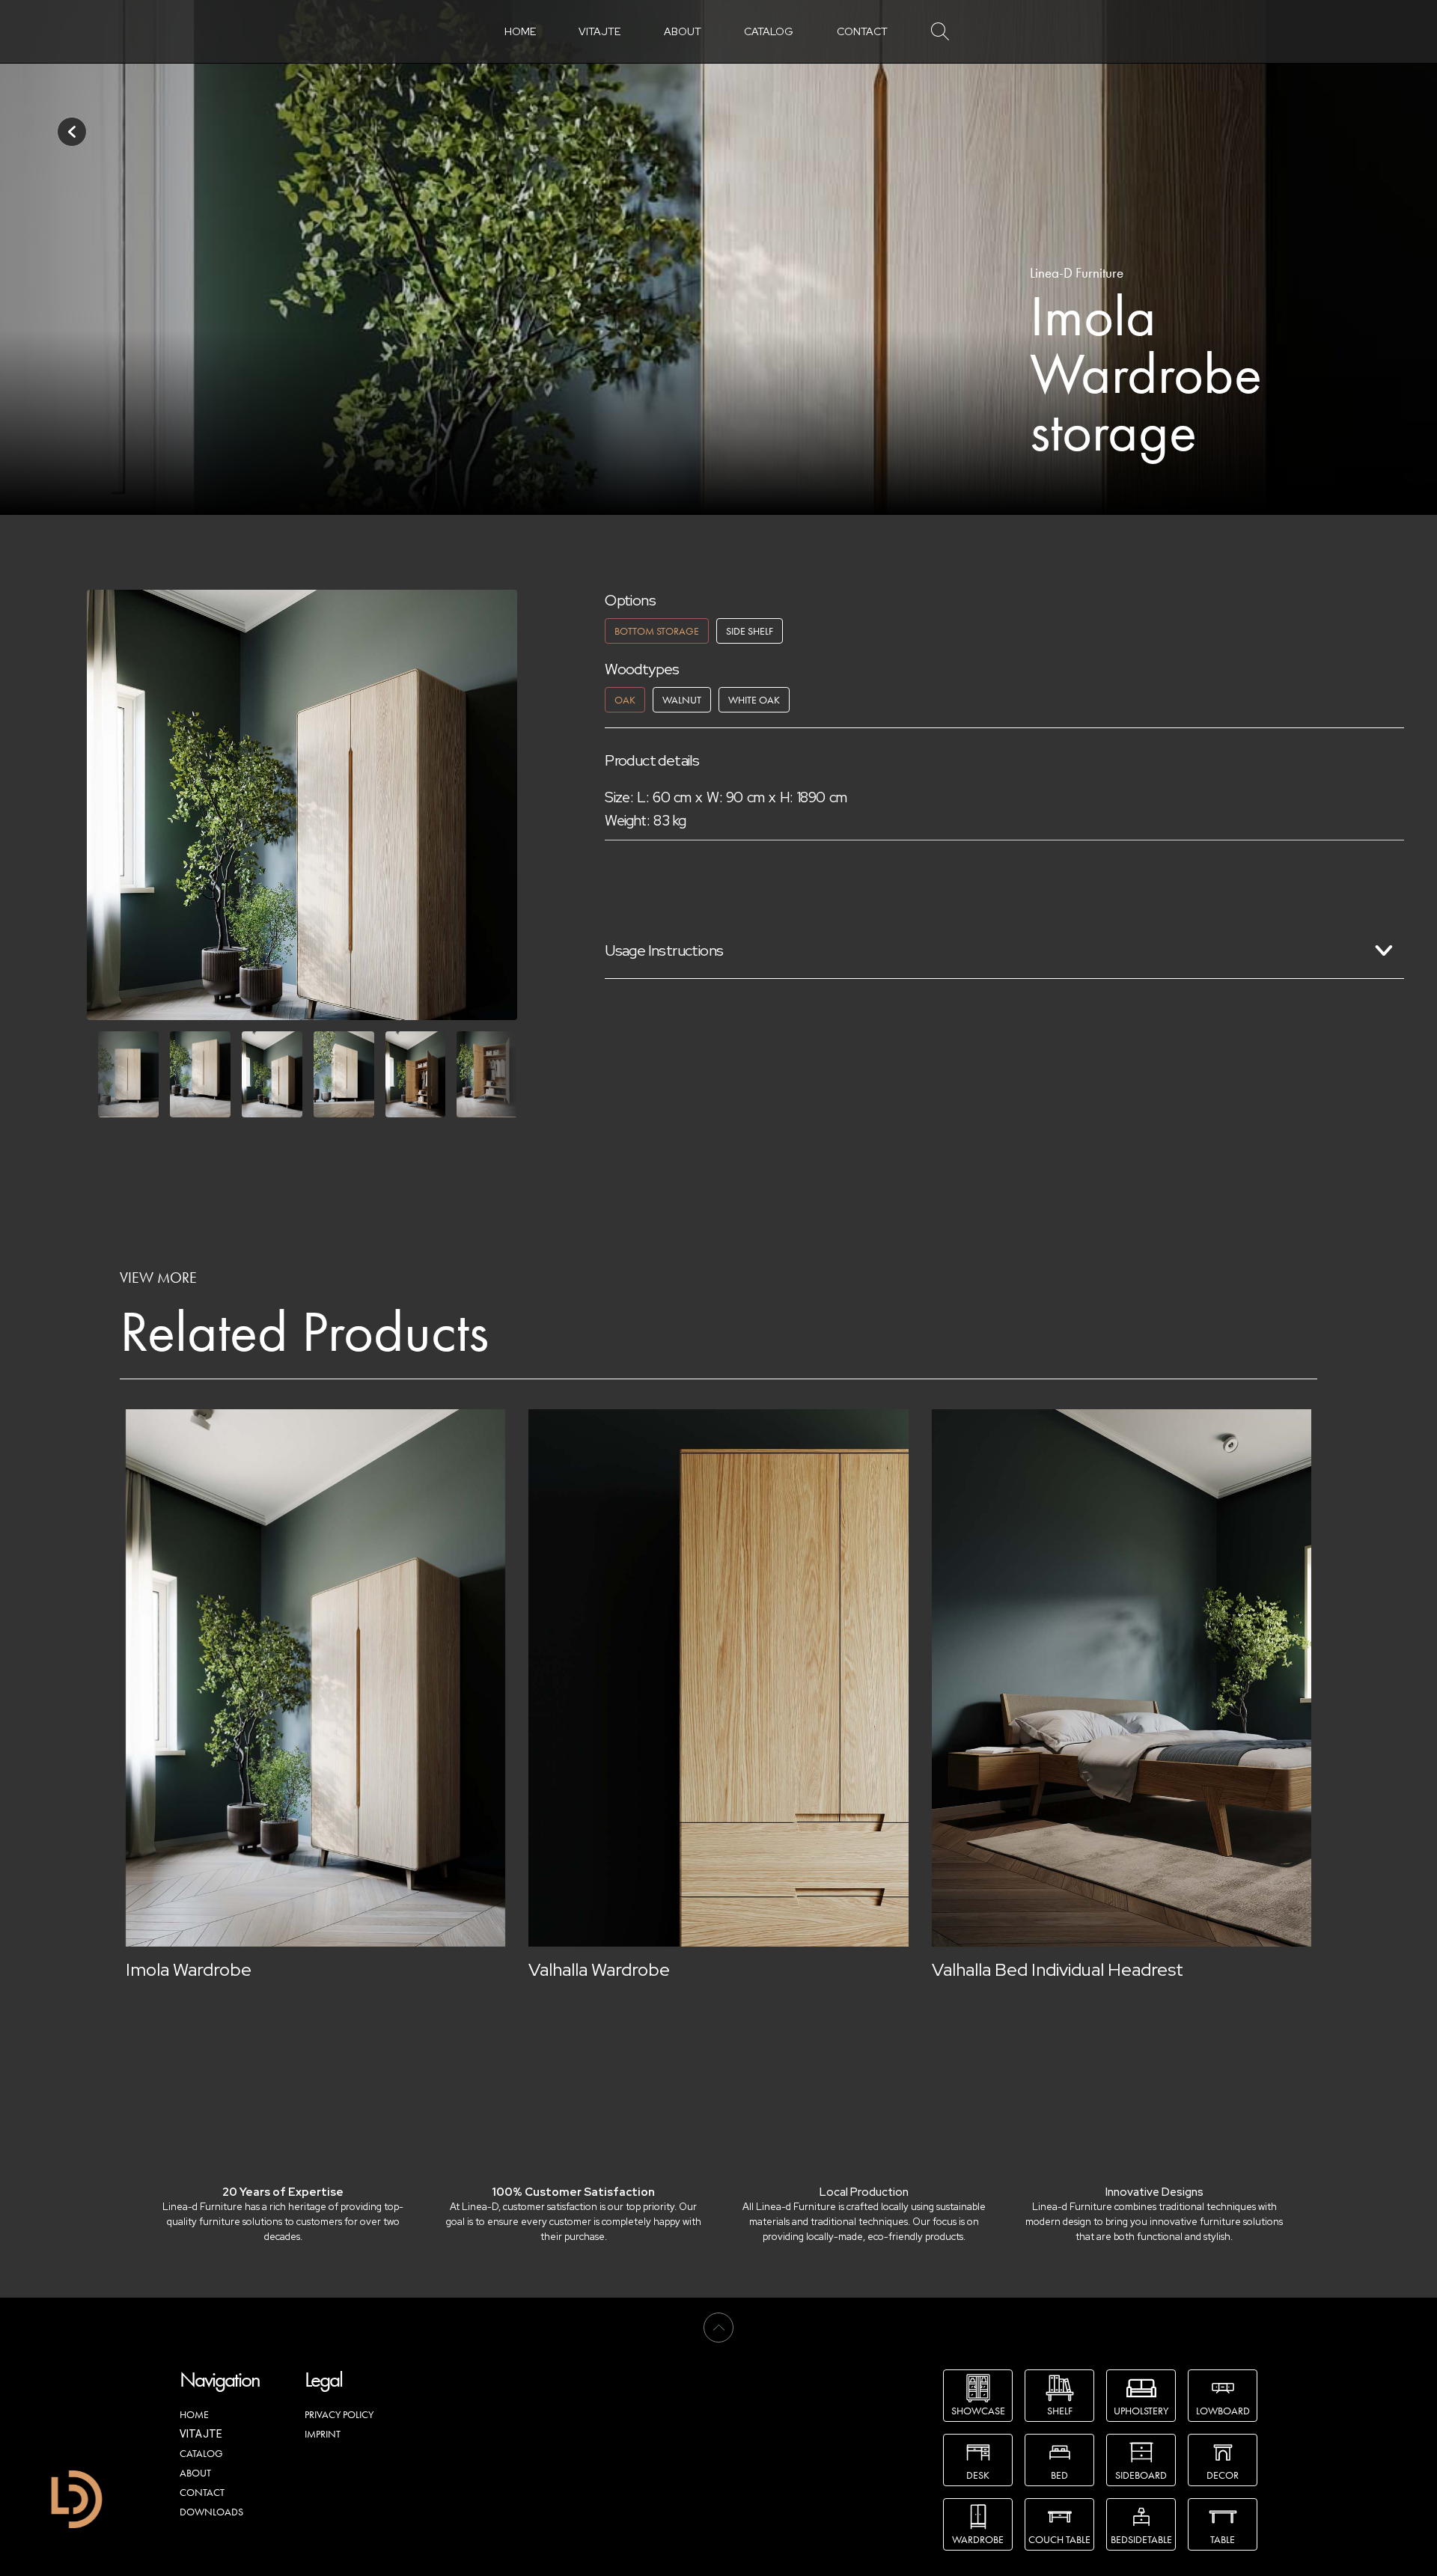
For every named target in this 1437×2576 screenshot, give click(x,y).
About (683, 31)
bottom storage (657, 631)
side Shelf (750, 631)
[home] (77, 2499)
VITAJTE (599, 31)
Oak (625, 700)
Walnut (682, 700)
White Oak (754, 700)
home (520, 31)
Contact (862, 31)
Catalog (769, 31)
